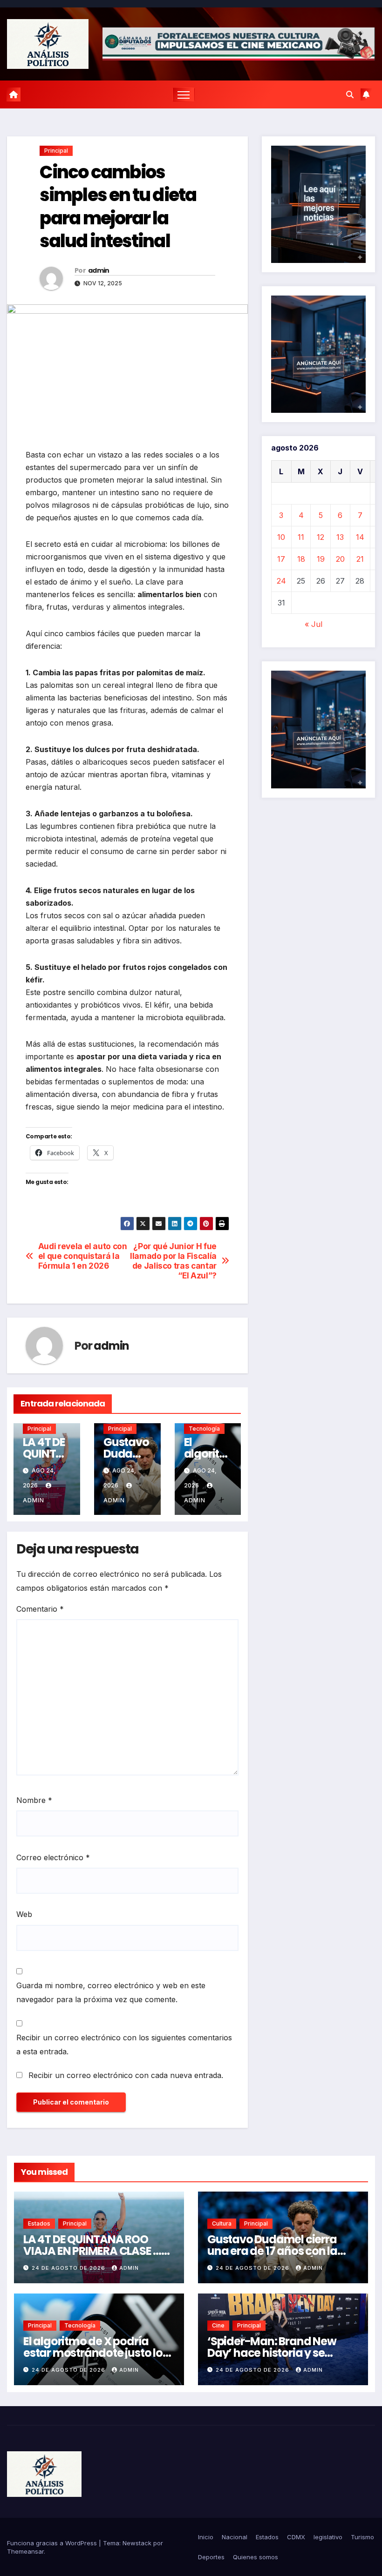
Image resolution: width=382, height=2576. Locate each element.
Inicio (206, 2537)
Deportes (211, 2557)
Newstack (137, 2543)
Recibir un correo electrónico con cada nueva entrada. (126, 2075)
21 (360, 559)
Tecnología (204, 1429)
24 (281, 581)
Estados (39, 2223)
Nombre (34, 1800)
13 (340, 537)
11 (301, 537)
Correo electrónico (53, 1857)
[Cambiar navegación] (184, 95)
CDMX (296, 2537)
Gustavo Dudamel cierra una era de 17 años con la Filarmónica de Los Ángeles (279, 2251)
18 (301, 559)
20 (340, 559)
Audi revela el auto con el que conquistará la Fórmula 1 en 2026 (83, 1256)
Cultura (222, 2223)
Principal (56, 151)
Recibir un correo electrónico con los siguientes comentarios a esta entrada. (124, 2045)
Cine (218, 2325)
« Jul (314, 624)
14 (360, 537)
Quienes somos (256, 2557)
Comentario (40, 1609)
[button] (350, 94)
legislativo (328, 2537)
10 (281, 537)
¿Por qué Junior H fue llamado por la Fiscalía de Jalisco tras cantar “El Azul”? (173, 1261)
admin (99, 270)
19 (321, 559)
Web (24, 1914)
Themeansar (25, 2551)
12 (321, 537)
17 (281, 559)
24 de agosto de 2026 (69, 2268)
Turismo (362, 2537)
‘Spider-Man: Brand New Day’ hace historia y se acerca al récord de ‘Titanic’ (281, 2353)
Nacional (235, 2537)
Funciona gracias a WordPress (53, 2543)
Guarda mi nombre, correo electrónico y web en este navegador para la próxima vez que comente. (111, 1992)
